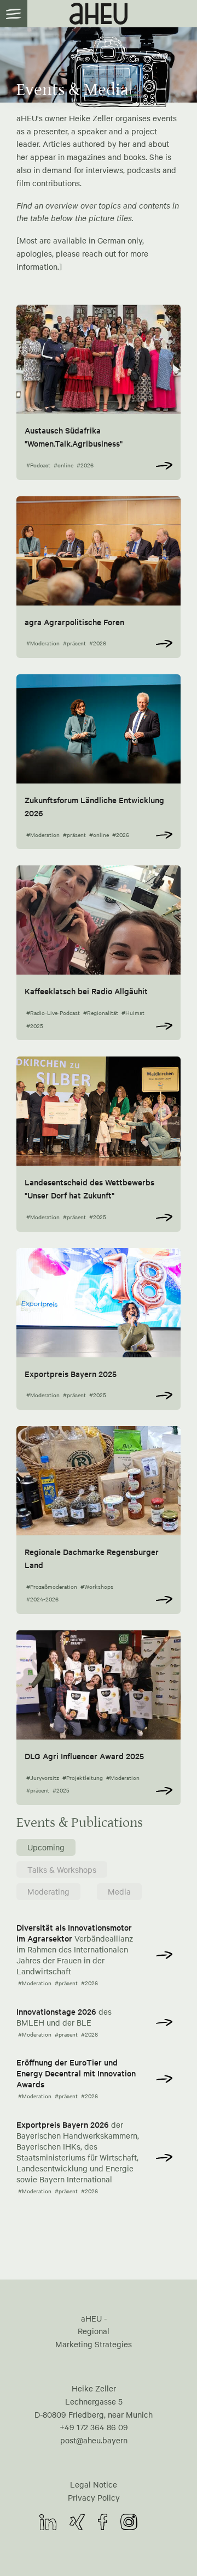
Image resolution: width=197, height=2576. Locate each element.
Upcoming (46, 1847)
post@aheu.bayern (94, 2440)
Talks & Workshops (62, 1869)
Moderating (48, 1891)
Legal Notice (94, 2484)
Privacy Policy (94, 2497)
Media (119, 1891)
